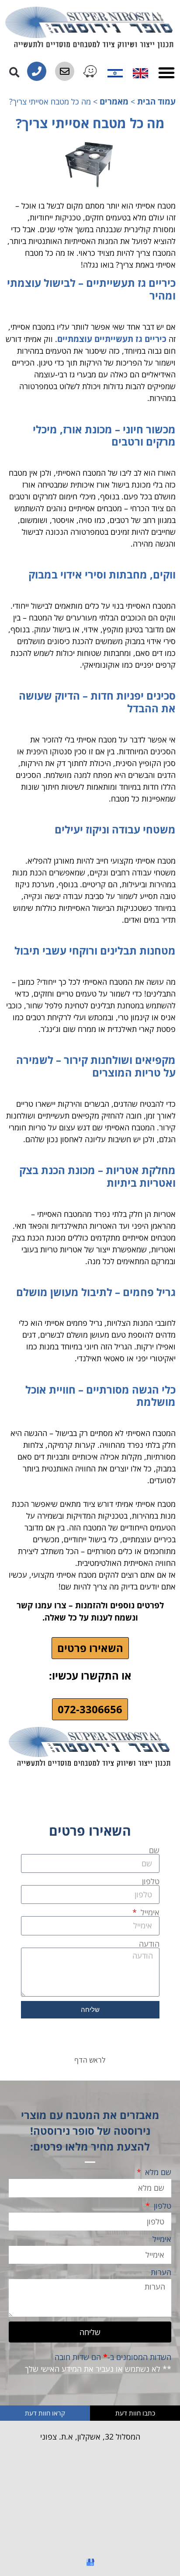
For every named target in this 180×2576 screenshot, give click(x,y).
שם (154, 1850)
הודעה (149, 1944)
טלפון (151, 1881)
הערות (161, 2273)
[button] (166, 73)
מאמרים (114, 101)
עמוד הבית (156, 101)
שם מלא (157, 2173)
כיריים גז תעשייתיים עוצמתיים (113, 339)
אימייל (149, 1912)
